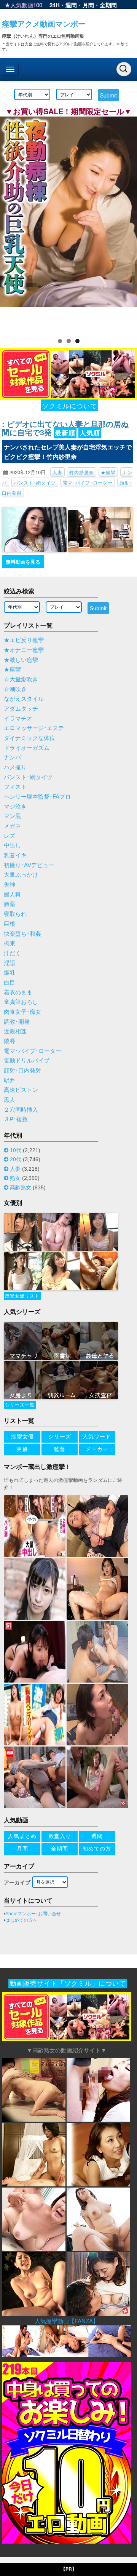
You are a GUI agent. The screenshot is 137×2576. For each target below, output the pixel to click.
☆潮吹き (15, 689)
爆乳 (10, 973)
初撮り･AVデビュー (29, 865)
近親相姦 (15, 1031)
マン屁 (12, 816)
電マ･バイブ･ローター (88, 482)
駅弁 (10, 1080)
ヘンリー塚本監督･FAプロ (37, 797)
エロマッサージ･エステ (34, 728)
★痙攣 (108, 472)
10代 (16, 1150)
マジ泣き (15, 807)
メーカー (97, 1449)
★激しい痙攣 (21, 660)
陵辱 (10, 1041)
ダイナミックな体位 (29, 738)
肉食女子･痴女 (22, 1012)
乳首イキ (15, 855)
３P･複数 (16, 1119)
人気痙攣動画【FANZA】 (67, 2321)
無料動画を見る (23, 562)
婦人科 (12, 895)
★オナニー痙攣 (24, 650)
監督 (60, 1449)
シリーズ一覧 (20, 1405)
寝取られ (15, 914)
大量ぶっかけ (21, 875)
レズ (10, 836)
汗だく (12, 953)
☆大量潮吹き (21, 679)
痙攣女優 (22, 1437)
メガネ (12, 826)
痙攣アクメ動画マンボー (44, 23)
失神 (10, 885)
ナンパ (12, 757)
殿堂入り (60, 1836)
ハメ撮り (15, 767)
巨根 (10, 924)
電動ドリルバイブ (27, 1061)
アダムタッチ (21, 709)
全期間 (108, 5)
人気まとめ (22, 1836)
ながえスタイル (24, 699)
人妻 (57, 472)
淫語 (10, 963)
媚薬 (10, 904)
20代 (16, 1159)
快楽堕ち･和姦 (22, 934)
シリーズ (60, 1437)
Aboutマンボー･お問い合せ (33, 1914)
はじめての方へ (21, 1920)
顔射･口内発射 (22, 1071)
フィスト (15, 787)
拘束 (10, 943)
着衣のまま (18, 992)
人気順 (90, 433)
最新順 (65, 433)
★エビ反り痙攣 (24, 640)
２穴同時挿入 (21, 1110)
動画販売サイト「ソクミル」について (68, 1984)
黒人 (10, 1100)
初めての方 (97, 1849)
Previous (10, 223)
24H (55, 5)
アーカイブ (17, 1882)
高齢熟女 (21, 1187)
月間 (88, 5)
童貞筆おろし (21, 1002)
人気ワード (97, 1437)
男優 (22, 1449)
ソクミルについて (70, 405)
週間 (71, 5)
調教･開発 (17, 1022)
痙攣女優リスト (22, 1296)
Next (127, 223)
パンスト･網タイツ (35, 482)
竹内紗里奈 (82, 472)
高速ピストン (21, 1090)
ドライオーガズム (27, 748)
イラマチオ (18, 719)
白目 (10, 983)
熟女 (15, 1178)
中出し (12, 845)
